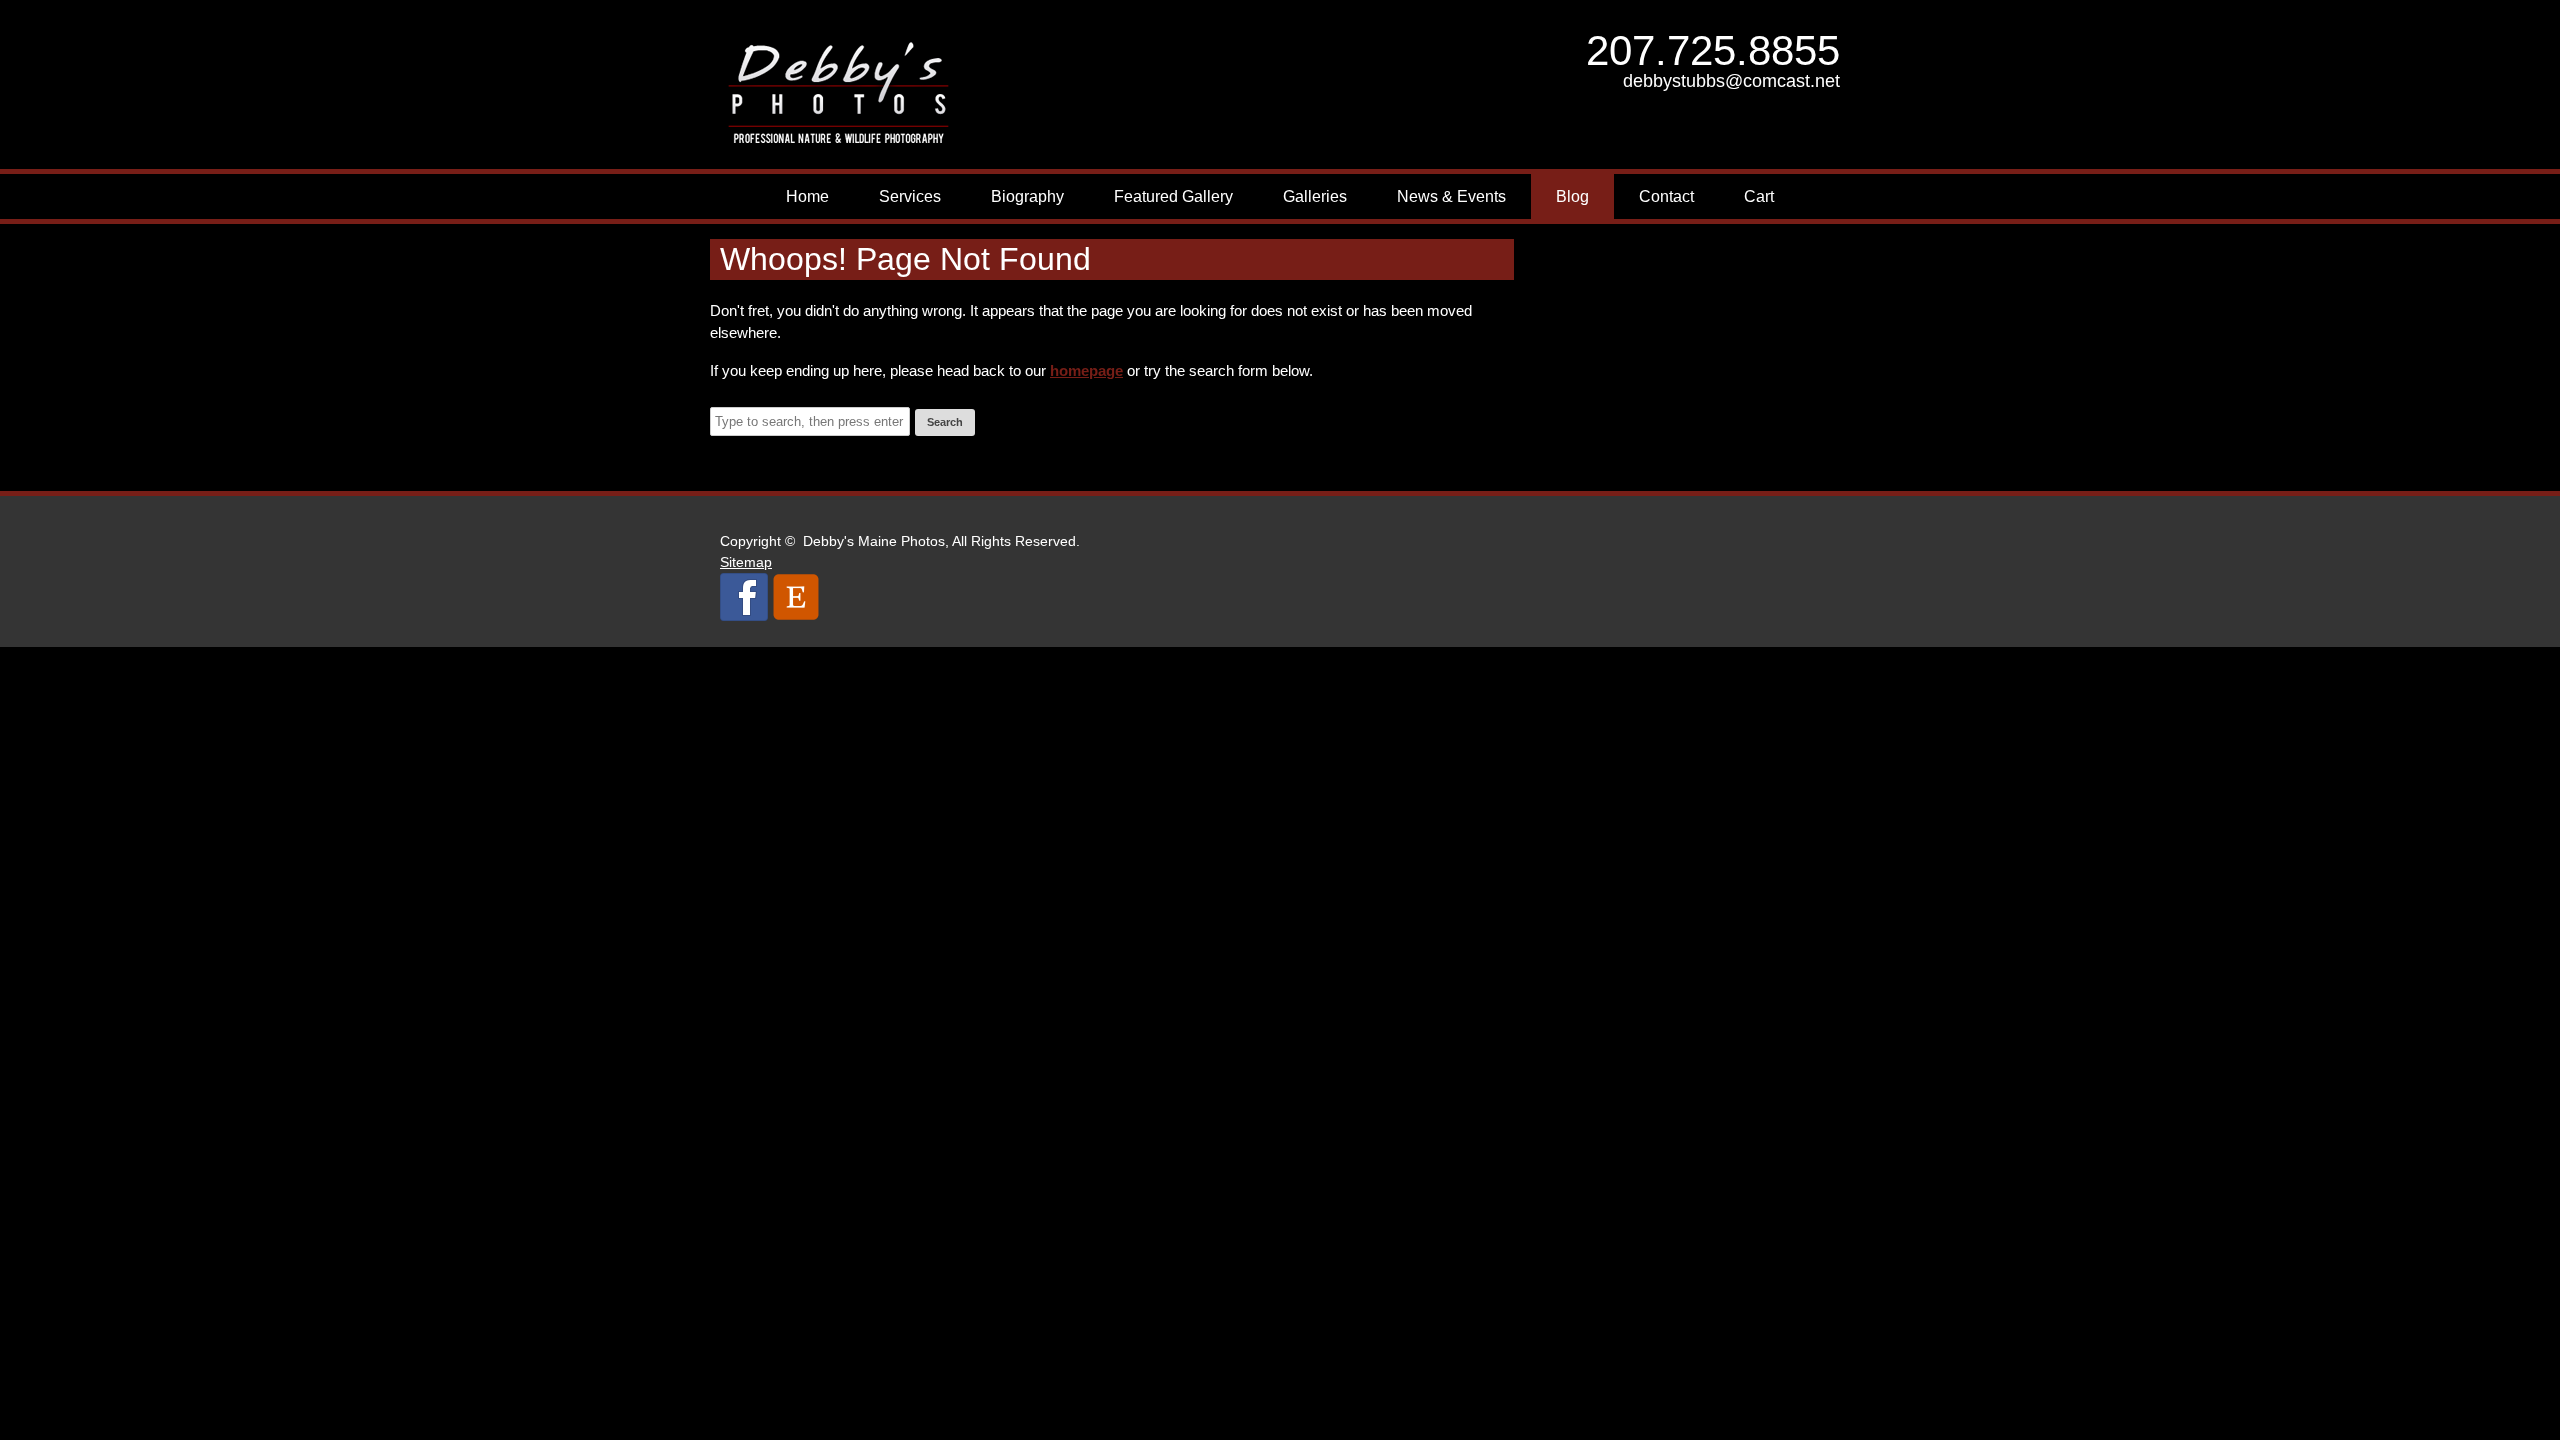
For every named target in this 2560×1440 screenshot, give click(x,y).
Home (807, 196)
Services (910, 196)
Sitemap (746, 562)
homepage (1086, 370)
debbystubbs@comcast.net (1731, 81)
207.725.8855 (1713, 50)
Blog (1572, 196)
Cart (1759, 196)
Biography (1027, 196)
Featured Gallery (1173, 196)
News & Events (1451, 196)
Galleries (1315, 196)
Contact (1666, 196)
